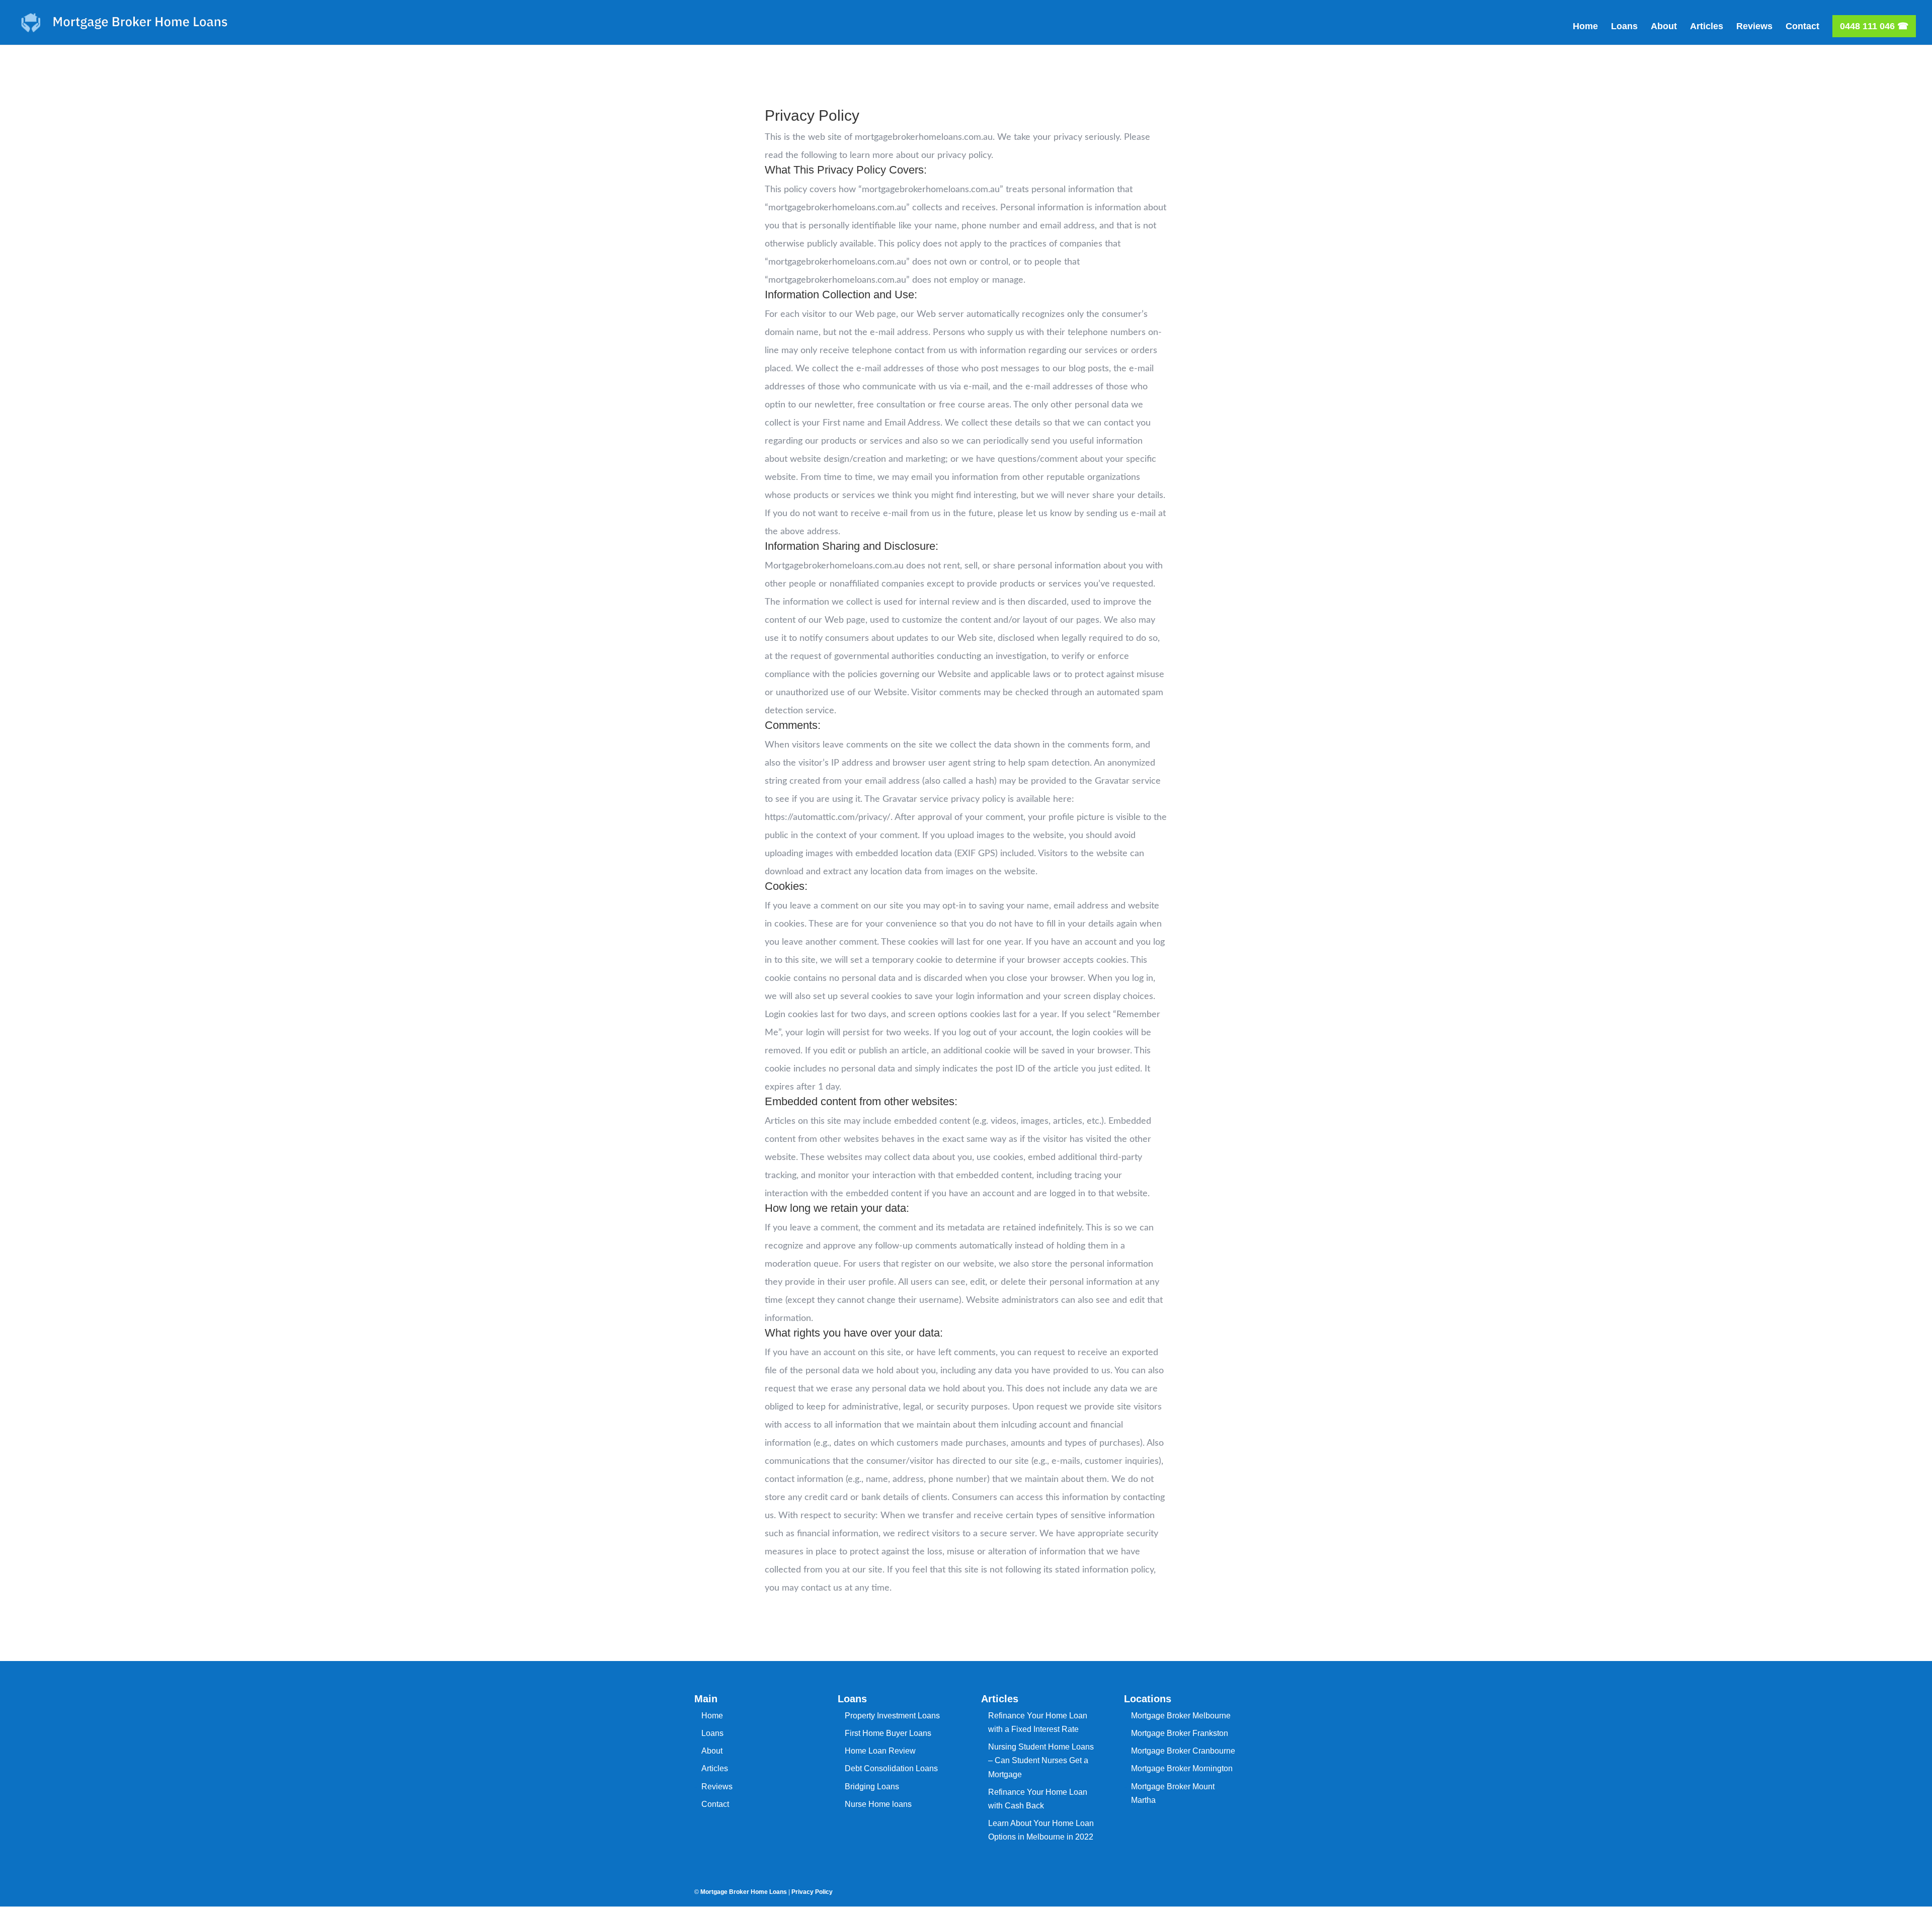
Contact (1802, 27)
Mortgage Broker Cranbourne (1183, 1751)
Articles (1707, 27)
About (1664, 27)
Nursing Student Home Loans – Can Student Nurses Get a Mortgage (1041, 1760)
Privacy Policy (812, 1892)
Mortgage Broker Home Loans (744, 1892)
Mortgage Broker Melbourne (1181, 1716)
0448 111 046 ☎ (1874, 26)
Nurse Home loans (878, 1804)
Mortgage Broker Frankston (1180, 1733)
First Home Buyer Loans (888, 1733)
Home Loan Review (880, 1751)
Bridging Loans (872, 1787)
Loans (1624, 27)
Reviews (1754, 27)
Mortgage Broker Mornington (1182, 1768)
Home (1585, 27)
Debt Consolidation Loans (891, 1768)
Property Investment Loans (892, 1716)
